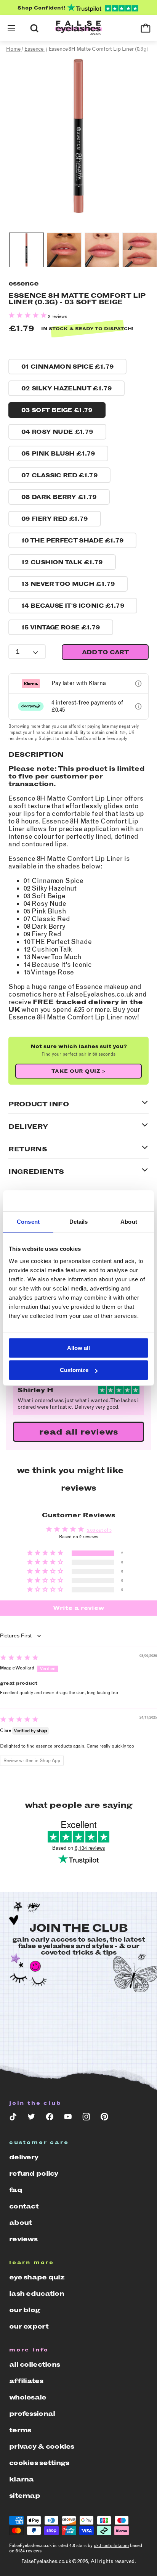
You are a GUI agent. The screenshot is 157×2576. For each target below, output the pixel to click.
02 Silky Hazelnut (66, 388)
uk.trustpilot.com (111, 2546)
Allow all (78, 1348)
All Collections (34, 2364)
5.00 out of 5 (99, 1530)
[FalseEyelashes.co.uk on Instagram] (86, 2118)
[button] (11, 28)
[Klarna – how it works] (138, 684)
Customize (74, 1370)
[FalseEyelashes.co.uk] (78, 28)
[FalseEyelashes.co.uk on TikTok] (13, 2118)
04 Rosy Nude (57, 432)
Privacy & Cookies (42, 2446)
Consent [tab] (28, 1222)
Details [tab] (79, 1222)
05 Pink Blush (58, 453)
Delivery (24, 2157)
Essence (23, 283)
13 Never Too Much (68, 584)
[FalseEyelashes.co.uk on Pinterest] (104, 2118)
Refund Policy (34, 2173)
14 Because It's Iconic (73, 606)
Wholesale (28, 2397)
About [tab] (129, 1222)
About (20, 2223)
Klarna (22, 2479)
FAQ (16, 2190)
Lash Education (37, 2294)
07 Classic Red (59, 475)
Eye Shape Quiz (37, 2277)
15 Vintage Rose (61, 627)
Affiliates (26, 2381)
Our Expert (29, 2326)
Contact (24, 2206)
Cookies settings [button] (39, 2463)
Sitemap (25, 2496)
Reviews (23, 2239)
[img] (19, 1659)
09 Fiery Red (55, 519)
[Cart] (146, 28)
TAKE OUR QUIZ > (79, 1071)
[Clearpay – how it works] (138, 706)
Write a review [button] (79, 1608)
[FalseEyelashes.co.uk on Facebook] (50, 2118)
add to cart (105, 652)
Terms (20, 2430)
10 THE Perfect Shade (72, 540)
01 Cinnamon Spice (67, 367)
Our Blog (25, 2310)
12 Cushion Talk (62, 562)
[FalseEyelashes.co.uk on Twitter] (31, 2118)
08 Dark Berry (59, 497)
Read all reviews (79, 1432)
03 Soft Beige (57, 410)
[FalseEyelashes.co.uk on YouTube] (68, 2118)
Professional (32, 2414)
